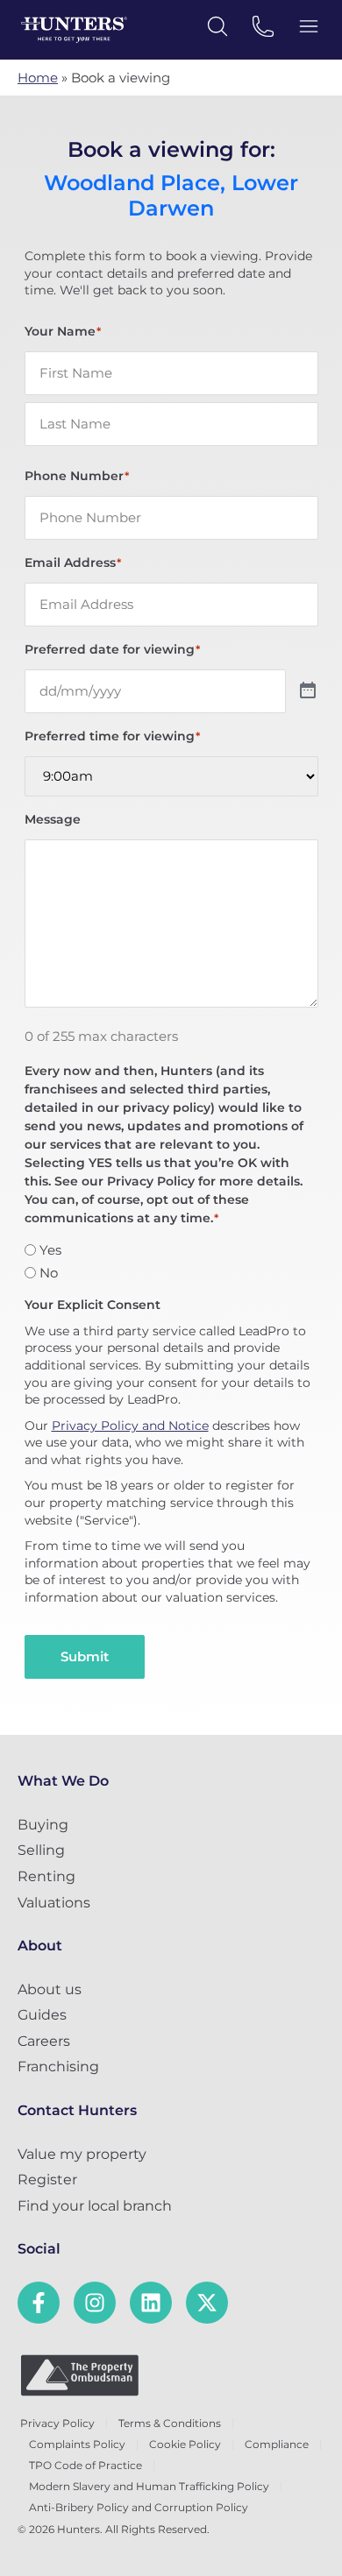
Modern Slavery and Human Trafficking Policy (149, 2486)
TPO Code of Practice (85, 2465)
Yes (50, 1250)
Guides (42, 2015)
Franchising (58, 2066)
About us (50, 1989)
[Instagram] (95, 2303)
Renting (46, 1876)
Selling (41, 1850)
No (49, 1273)
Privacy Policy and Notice (130, 1426)
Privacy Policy (57, 2423)
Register (47, 2180)
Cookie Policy (185, 2444)
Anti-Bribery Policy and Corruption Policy (139, 2507)
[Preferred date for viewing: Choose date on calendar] (308, 691)
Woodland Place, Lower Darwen (171, 196)
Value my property (82, 2154)
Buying (43, 1825)
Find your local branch (95, 2206)
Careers (44, 2041)
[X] (207, 2303)
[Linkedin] (151, 2303)
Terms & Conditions (170, 2423)
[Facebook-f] (39, 2303)
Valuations (54, 1903)
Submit (85, 1656)
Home (38, 78)
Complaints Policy (77, 2444)
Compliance (277, 2444)
